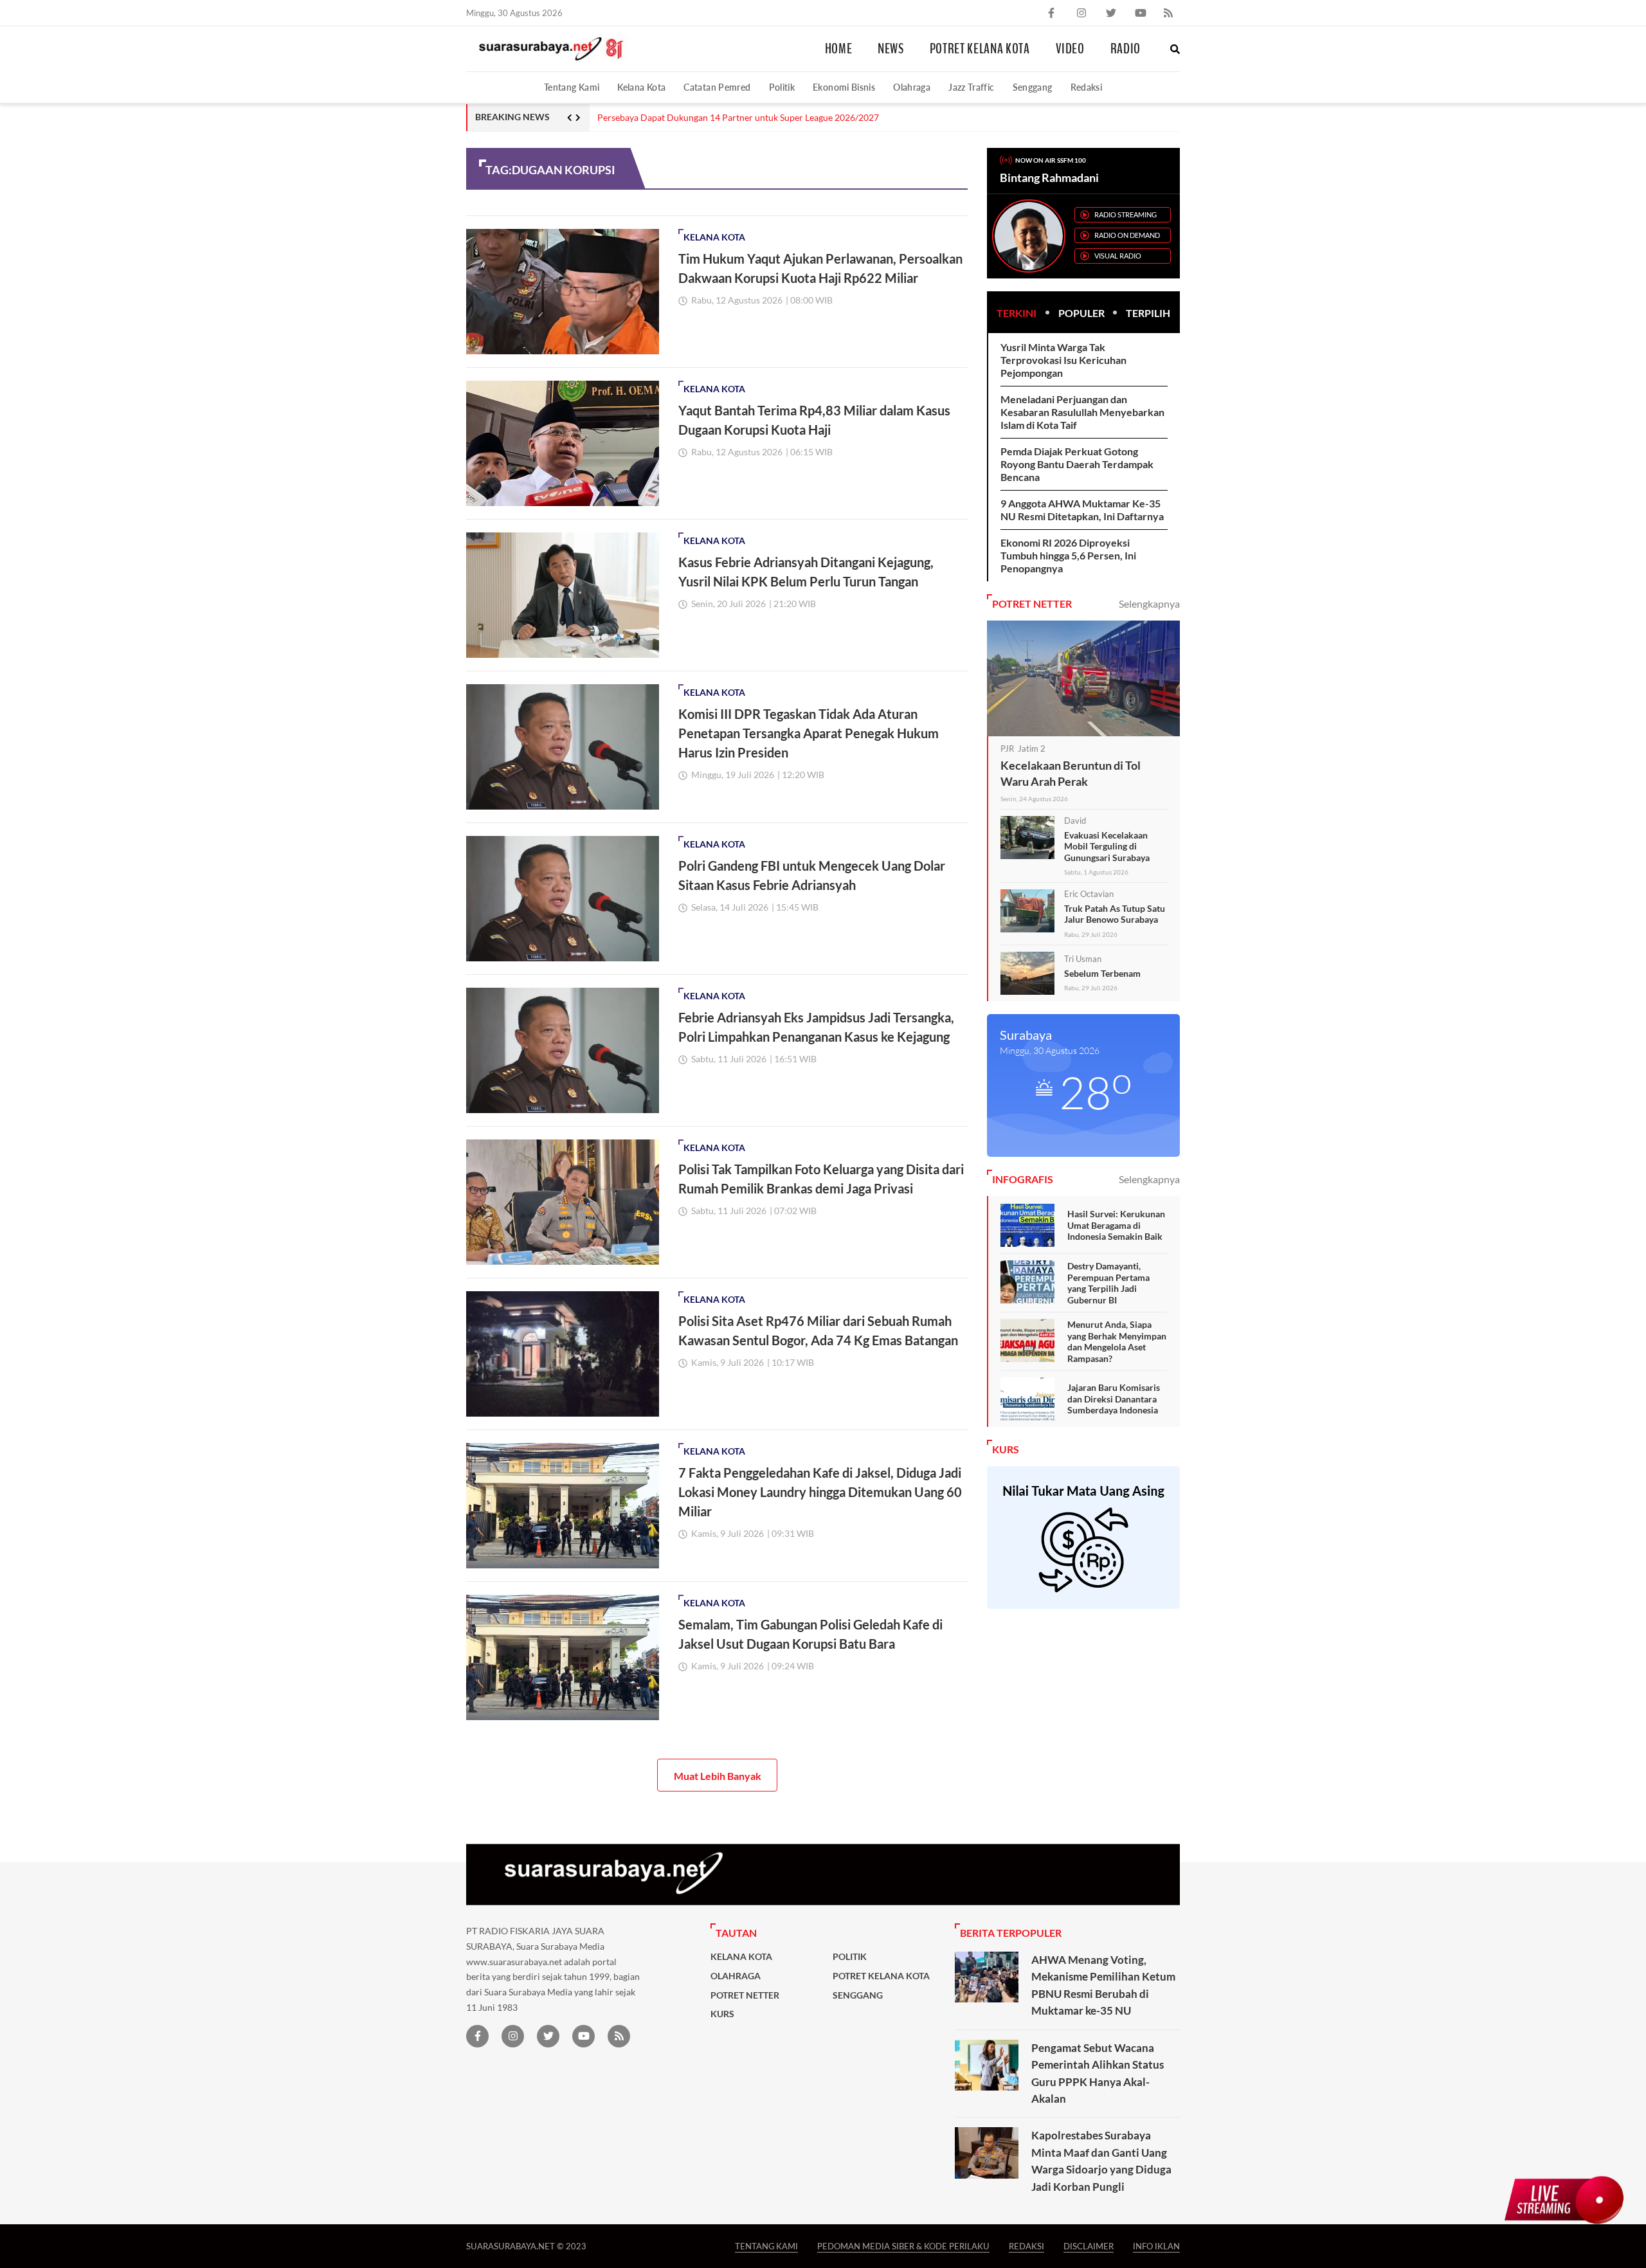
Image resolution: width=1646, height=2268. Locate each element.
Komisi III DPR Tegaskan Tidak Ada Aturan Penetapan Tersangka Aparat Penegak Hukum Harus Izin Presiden (809, 733)
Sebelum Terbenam (1102, 973)
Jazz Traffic (971, 87)
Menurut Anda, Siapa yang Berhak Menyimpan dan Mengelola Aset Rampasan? (1117, 1341)
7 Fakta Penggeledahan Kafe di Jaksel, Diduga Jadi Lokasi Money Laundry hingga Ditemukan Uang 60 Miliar (820, 1492)
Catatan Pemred (717, 87)
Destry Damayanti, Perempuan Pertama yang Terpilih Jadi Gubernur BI (1108, 1283)
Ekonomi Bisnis (844, 87)
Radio (1126, 49)
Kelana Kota (641, 87)
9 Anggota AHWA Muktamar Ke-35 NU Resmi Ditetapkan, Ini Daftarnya (1082, 510)
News (891, 49)
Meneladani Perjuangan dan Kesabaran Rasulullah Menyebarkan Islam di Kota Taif (1082, 412)
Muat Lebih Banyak (718, 1776)
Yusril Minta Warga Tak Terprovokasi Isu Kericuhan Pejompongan (1063, 360)
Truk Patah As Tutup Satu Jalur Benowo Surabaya (1115, 914)
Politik (782, 87)
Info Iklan (1156, 2246)
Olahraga (912, 87)
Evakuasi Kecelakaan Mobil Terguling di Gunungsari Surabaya (1107, 846)
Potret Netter (745, 1995)
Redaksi (1087, 87)
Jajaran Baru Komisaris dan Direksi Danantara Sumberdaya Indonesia (1114, 1399)
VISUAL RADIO (1118, 256)
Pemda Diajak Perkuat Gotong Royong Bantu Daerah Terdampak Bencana (1077, 464)
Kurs (722, 2014)
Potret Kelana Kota (980, 49)
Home (839, 49)
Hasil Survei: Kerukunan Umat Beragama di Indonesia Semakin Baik (1116, 1225)
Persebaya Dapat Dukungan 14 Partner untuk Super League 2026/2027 (738, 118)
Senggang (1033, 87)
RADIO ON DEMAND (1127, 235)
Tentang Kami (572, 87)
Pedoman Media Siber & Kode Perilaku (903, 2246)
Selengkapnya (1149, 603)
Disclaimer (1089, 2246)
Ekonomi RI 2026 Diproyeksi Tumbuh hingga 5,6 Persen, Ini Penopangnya (1068, 555)
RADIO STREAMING (1126, 214)
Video (1070, 49)
